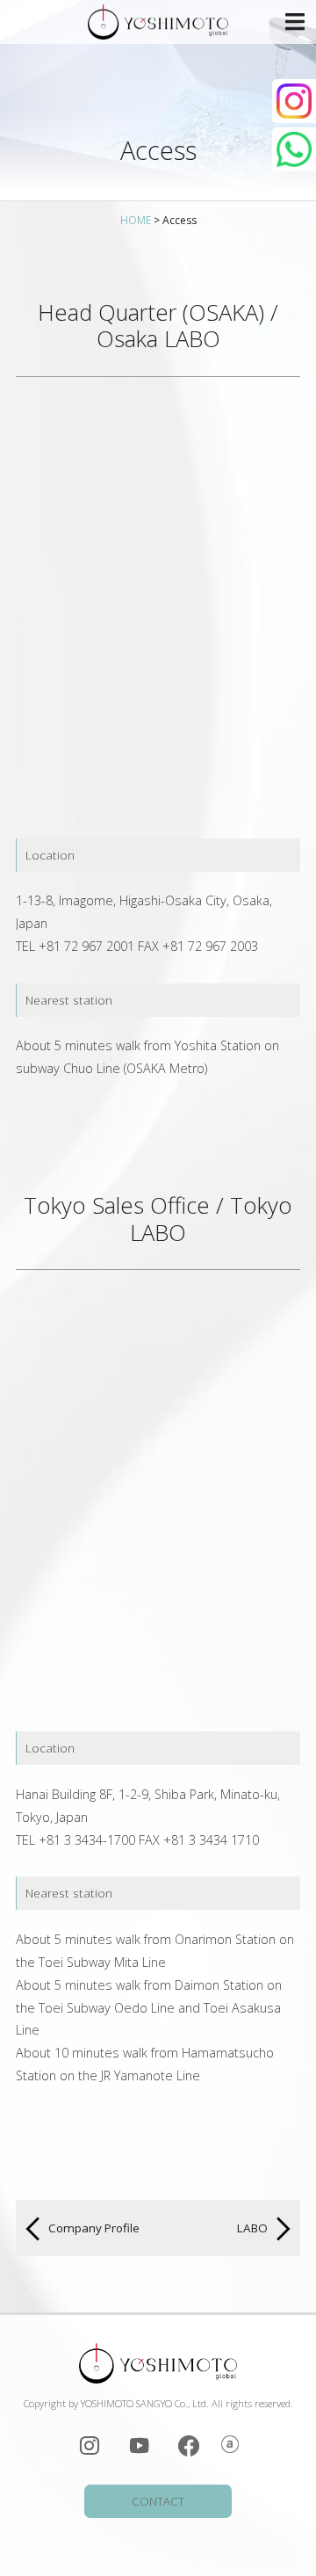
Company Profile (93, 2228)
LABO (254, 2228)
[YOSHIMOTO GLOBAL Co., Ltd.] (158, 22)
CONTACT (158, 2501)
